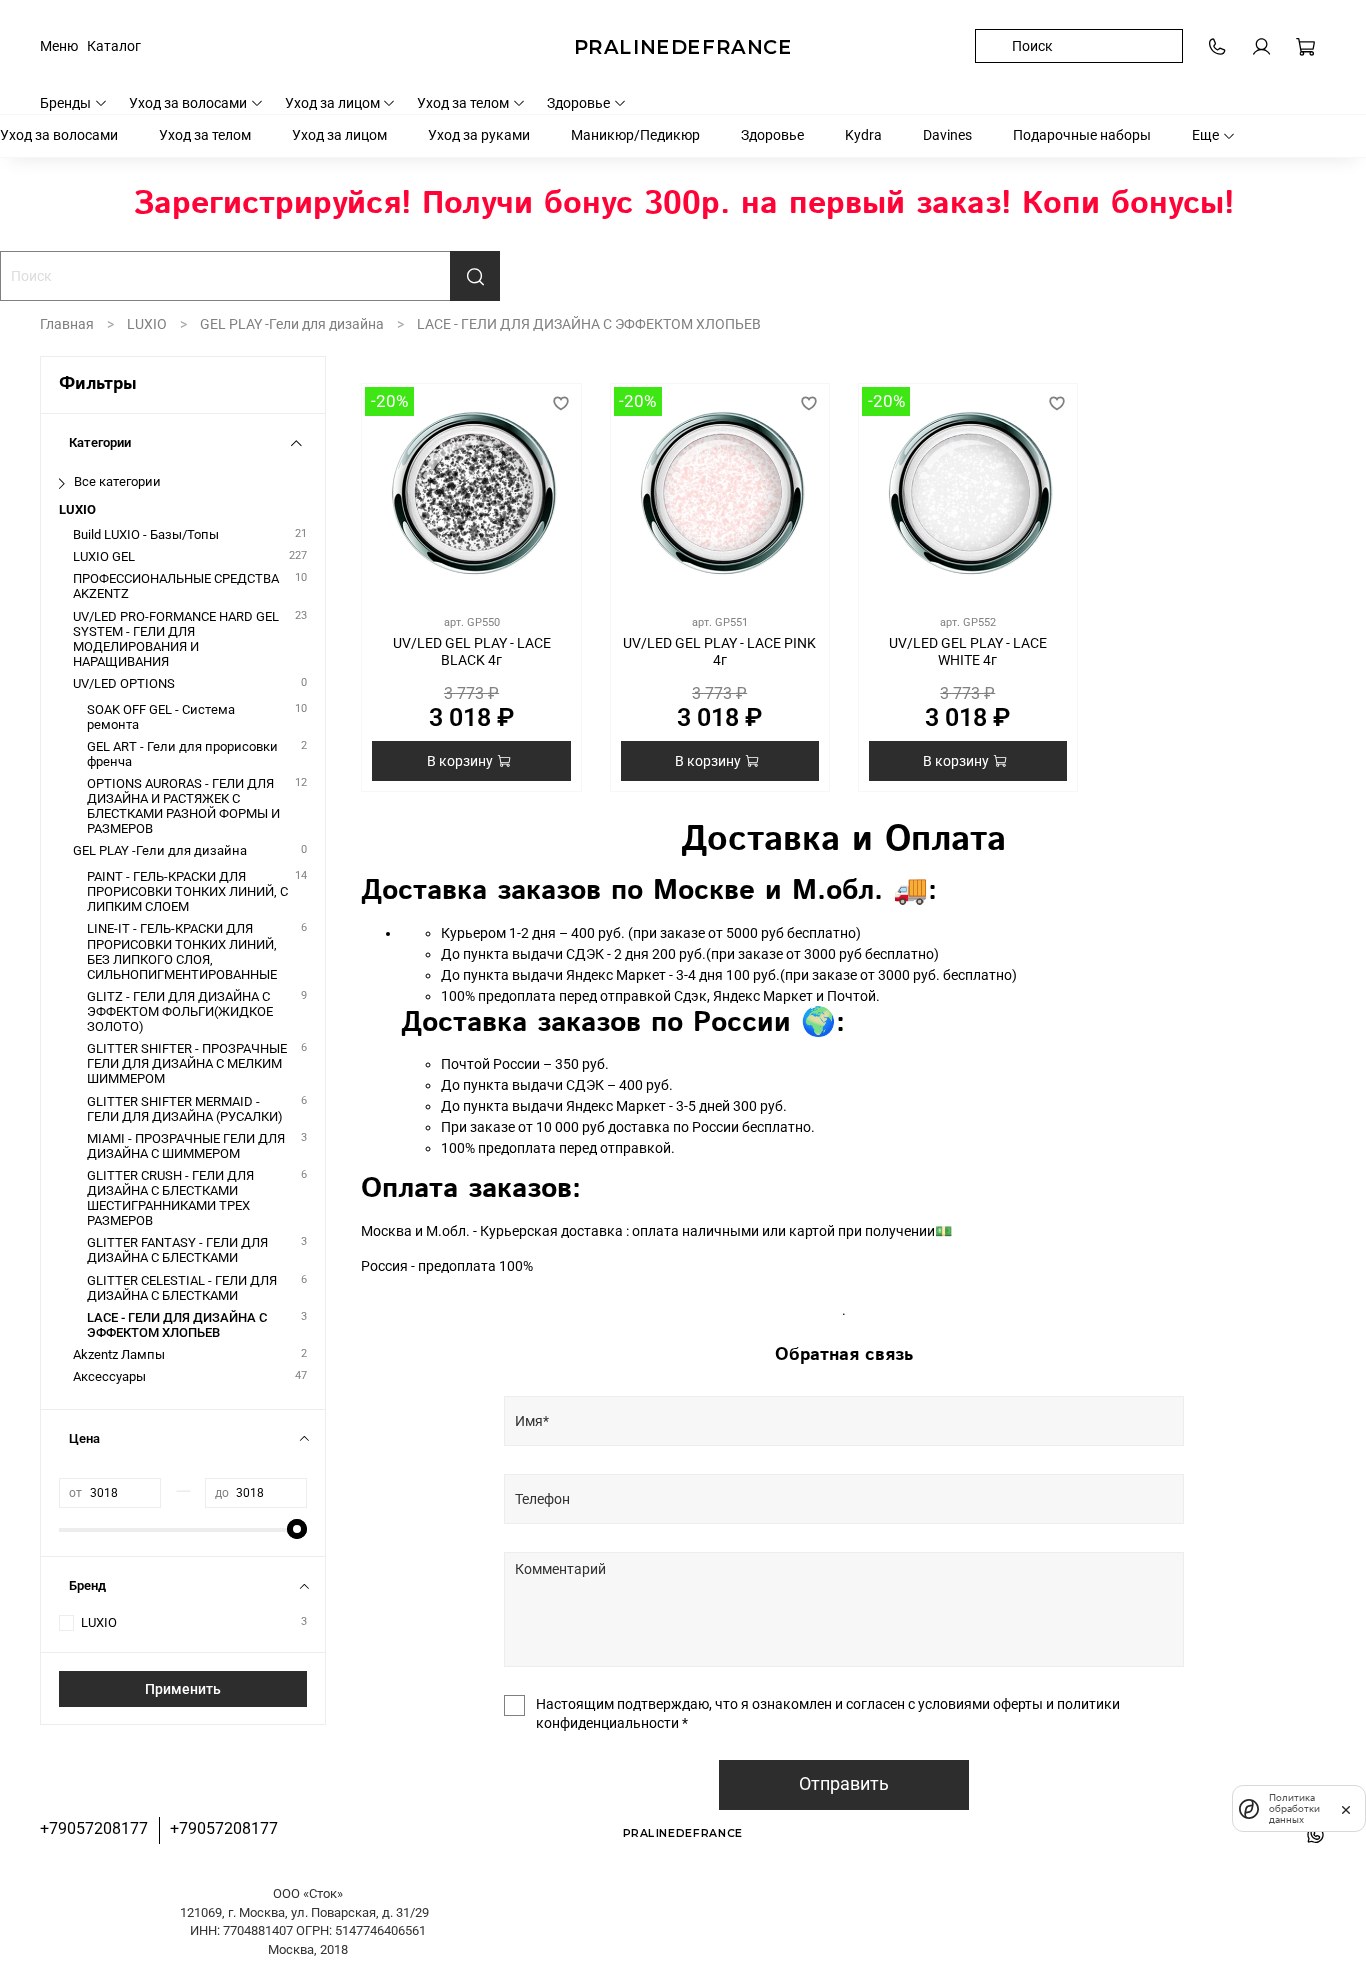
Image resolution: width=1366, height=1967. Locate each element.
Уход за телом (463, 103)
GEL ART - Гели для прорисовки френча (182, 754)
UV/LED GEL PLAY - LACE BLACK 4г (472, 652)
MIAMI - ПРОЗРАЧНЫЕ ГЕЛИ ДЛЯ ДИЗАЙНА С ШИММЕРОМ (186, 1146)
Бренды (65, 103)
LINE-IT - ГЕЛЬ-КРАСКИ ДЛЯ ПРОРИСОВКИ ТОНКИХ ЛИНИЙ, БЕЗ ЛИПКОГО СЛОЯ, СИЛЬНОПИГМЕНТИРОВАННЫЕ (182, 951)
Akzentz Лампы (119, 1354)
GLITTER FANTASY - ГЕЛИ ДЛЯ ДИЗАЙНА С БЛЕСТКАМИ (177, 1250)
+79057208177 (94, 1828)
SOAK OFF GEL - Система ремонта (161, 717)
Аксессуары (109, 1376)
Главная (67, 324)
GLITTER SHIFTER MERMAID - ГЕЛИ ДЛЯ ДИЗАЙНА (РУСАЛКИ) (185, 1109)
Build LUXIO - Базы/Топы (146, 534)
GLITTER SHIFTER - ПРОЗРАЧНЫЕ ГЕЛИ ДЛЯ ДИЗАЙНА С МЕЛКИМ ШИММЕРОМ (187, 1063)
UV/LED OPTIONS (124, 683)
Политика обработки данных (1294, 1808)
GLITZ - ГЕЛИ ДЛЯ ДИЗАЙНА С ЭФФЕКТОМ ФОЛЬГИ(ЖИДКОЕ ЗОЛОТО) (180, 1011)
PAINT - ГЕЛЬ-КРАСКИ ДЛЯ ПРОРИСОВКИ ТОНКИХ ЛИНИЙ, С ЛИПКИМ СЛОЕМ (187, 891)
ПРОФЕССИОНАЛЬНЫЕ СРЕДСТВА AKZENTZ (176, 586)
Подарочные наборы (1082, 135)
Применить (183, 1689)
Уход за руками (479, 135)
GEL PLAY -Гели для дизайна (292, 324)
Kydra (863, 135)
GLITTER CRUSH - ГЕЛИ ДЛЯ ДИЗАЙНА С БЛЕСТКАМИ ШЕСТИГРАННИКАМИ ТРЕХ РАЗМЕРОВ (170, 1198)
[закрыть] (1346, 1808)
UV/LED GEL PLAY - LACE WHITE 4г (968, 652)
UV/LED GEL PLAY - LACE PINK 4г (719, 652)
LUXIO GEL (104, 556)
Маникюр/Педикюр (635, 135)
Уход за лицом (332, 103)
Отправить (844, 1784)
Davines (947, 135)
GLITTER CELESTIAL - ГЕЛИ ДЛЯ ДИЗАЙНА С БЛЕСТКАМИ (182, 1288)
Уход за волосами (188, 103)
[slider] (297, 1529)
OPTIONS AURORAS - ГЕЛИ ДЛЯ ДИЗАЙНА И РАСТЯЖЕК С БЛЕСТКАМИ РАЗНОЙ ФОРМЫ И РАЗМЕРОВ (183, 806)
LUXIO (147, 324)
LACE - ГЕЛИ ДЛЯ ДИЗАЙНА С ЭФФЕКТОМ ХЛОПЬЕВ (177, 1325)
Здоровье (578, 103)
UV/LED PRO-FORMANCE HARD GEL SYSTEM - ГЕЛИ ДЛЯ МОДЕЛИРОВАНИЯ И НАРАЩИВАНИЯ (176, 639)
